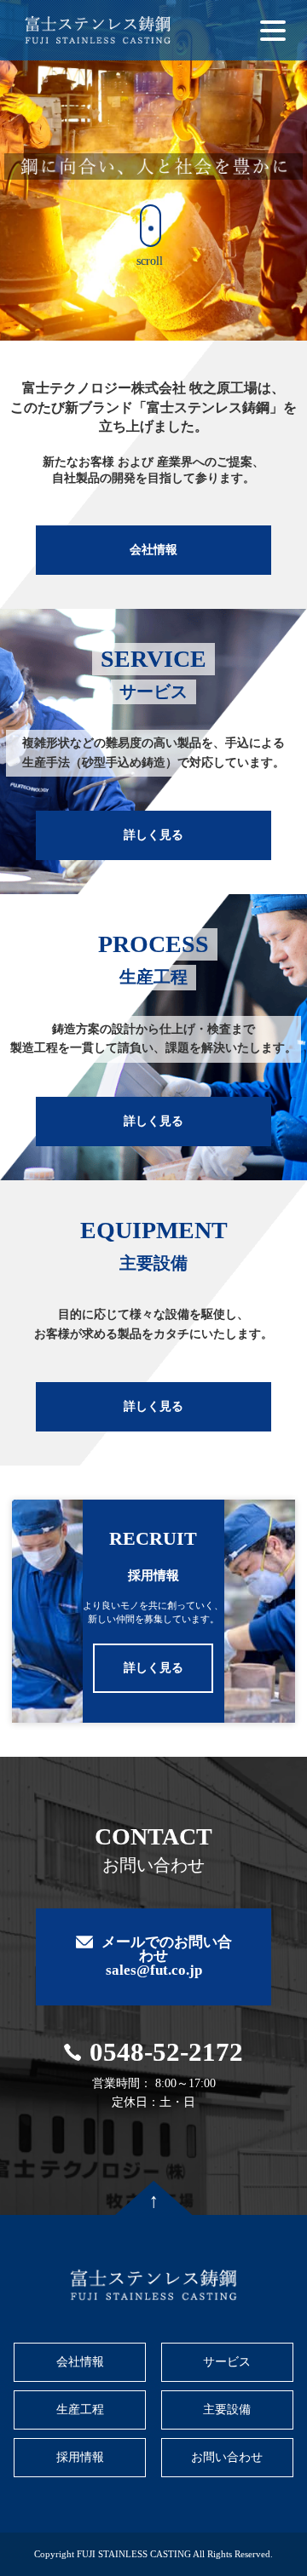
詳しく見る (153, 835)
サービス (227, 2362)
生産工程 (80, 2410)
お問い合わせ (227, 2457)
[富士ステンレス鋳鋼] (98, 30)
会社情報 (153, 550)
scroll (150, 261)
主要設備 (227, 2410)
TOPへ (153, 2198)
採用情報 (80, 2457)
